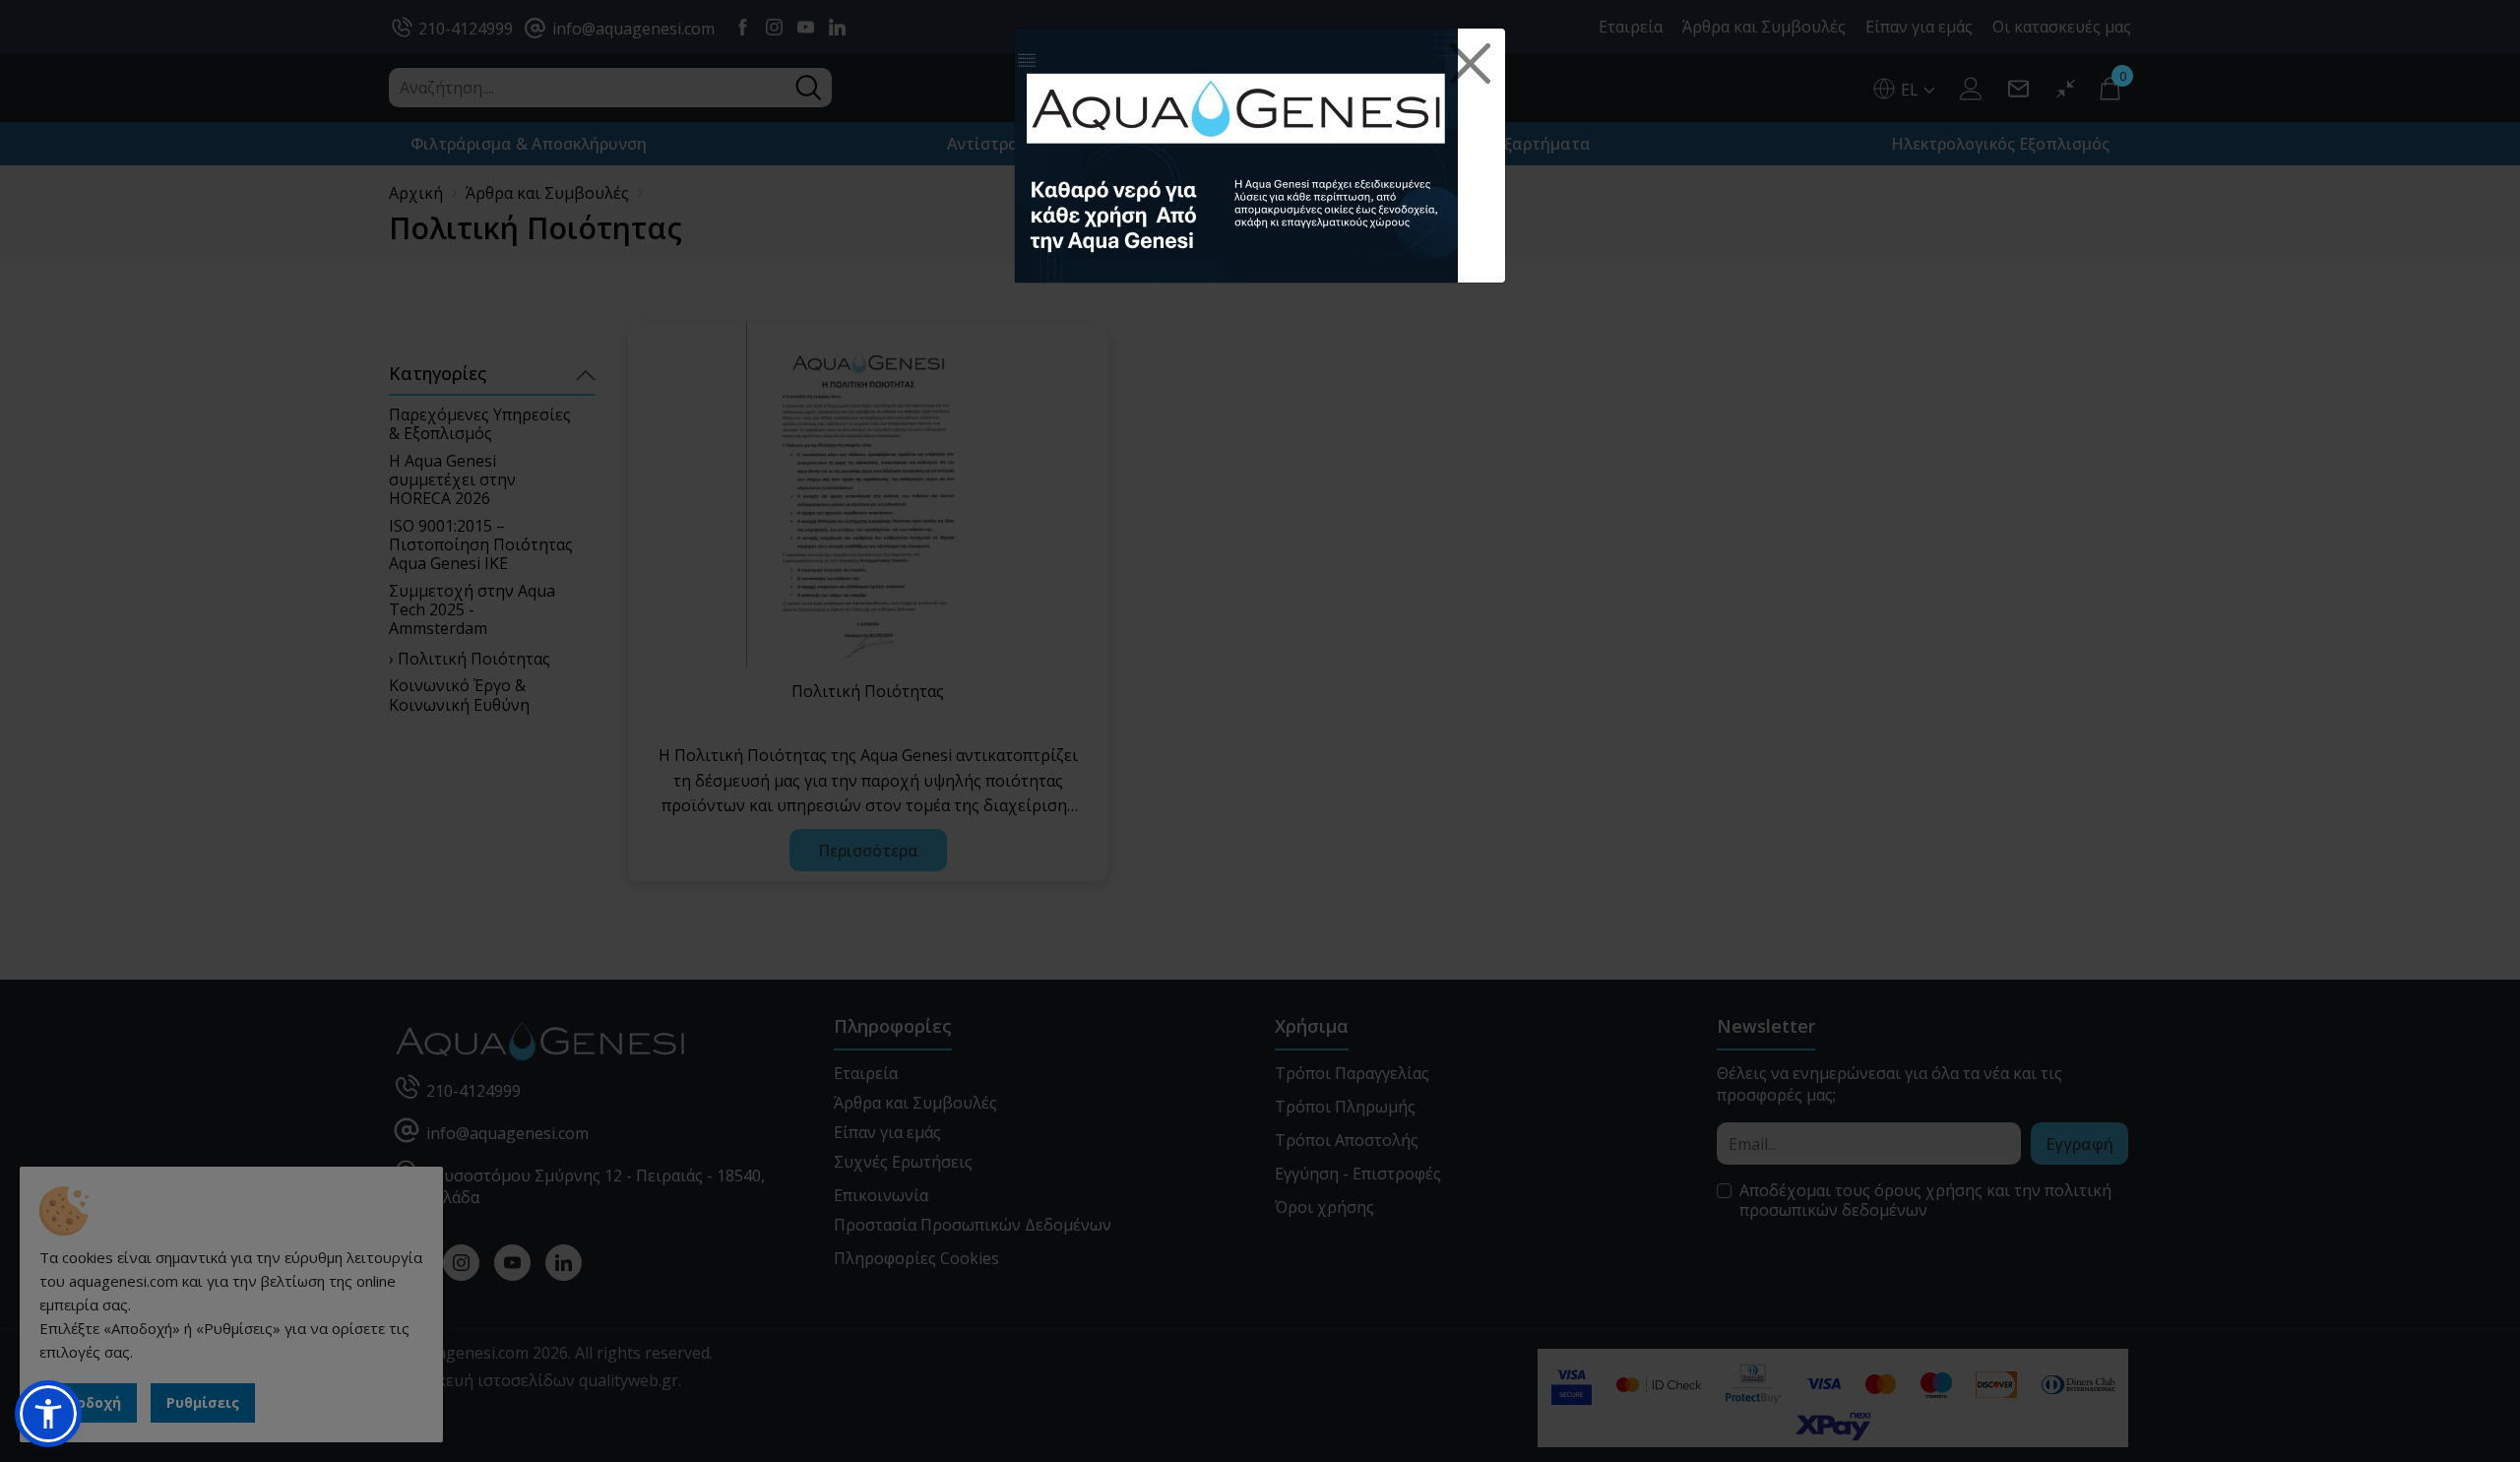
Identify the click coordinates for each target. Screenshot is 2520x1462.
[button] (48, 1414)
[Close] (1471, 64)
